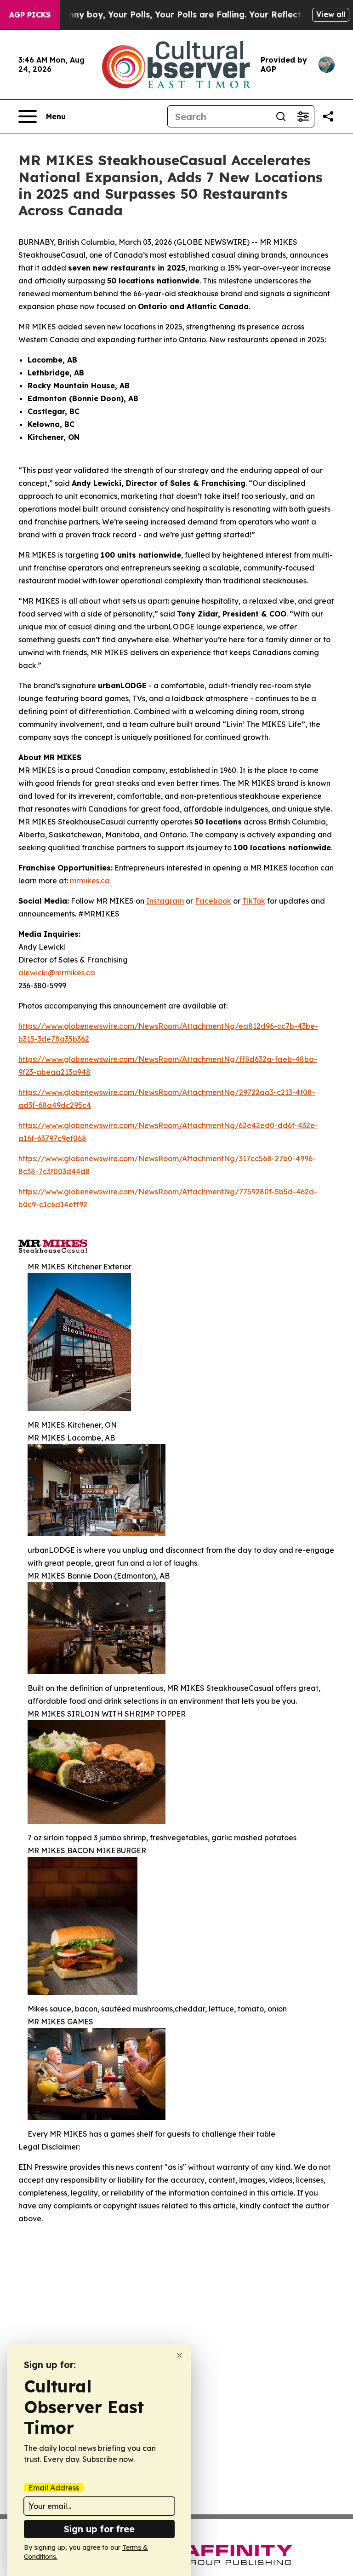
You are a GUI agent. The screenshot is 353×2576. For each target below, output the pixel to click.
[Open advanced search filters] (303, 116)
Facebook (213, 901)
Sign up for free (99, 2529)
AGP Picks (30, 15)
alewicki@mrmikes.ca (57, 973)
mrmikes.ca (90, 881)
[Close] (179, 2355)
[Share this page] (328, 116)
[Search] (281, 116)
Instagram (165, 901)
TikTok (254, 901)
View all (331, 14)
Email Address (54, 2488)
